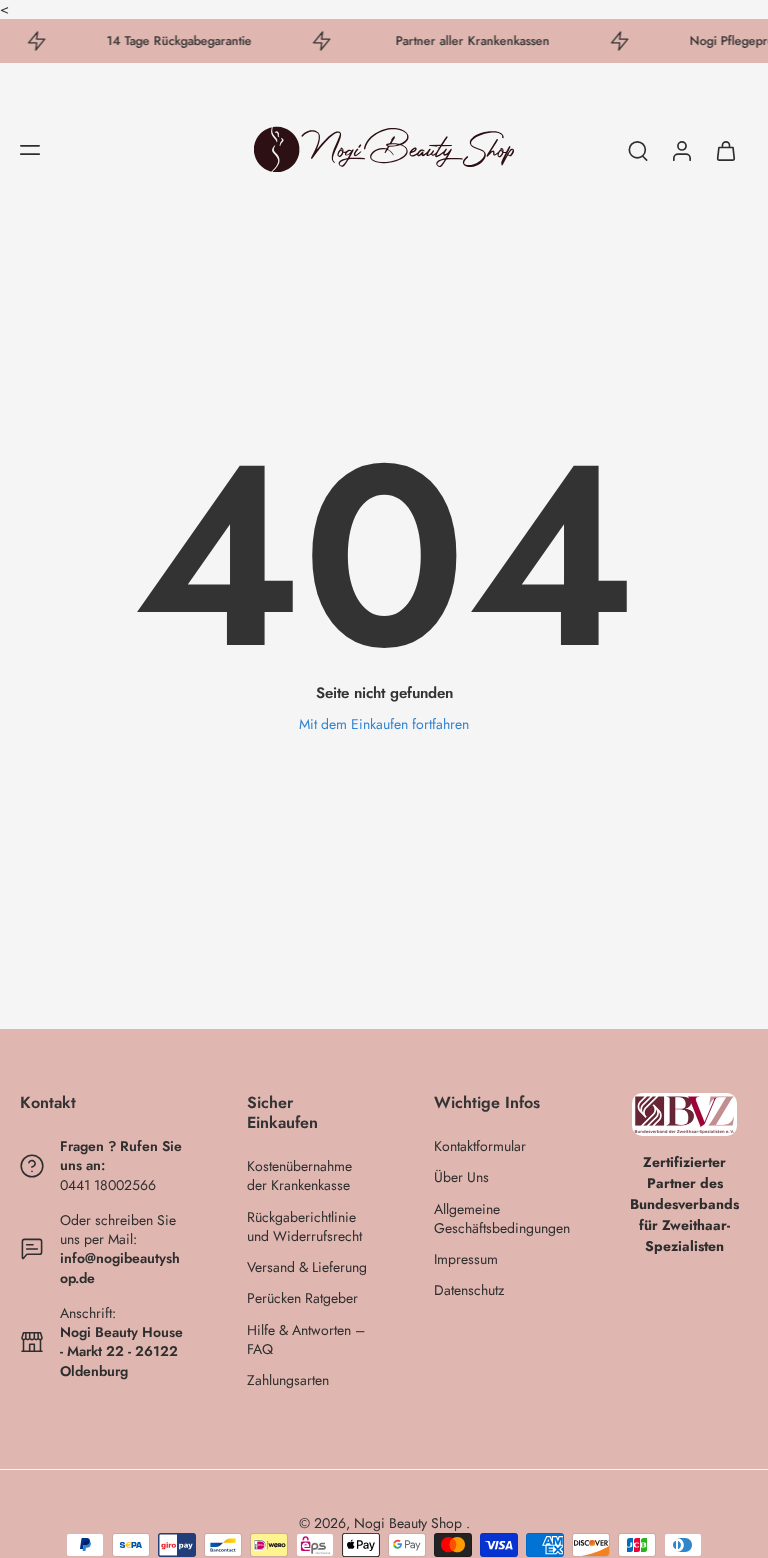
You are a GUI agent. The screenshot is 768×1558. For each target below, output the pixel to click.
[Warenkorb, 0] (726, 149)
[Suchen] (638, 150)
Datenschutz (469, 1291)
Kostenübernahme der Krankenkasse (299, 1176)
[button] (30, 150)
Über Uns (461, 1178)
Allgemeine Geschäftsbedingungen (497, 1219)
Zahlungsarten (288, 1380)
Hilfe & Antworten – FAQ (306, 1340)
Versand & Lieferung (307, 1267)
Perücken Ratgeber (302, 1299)
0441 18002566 (108, 1185)
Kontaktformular (480, 1146)
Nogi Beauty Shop (410, 1523)
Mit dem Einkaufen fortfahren (384, 724)
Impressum (466, 1259)
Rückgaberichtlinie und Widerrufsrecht (304, 1227)
